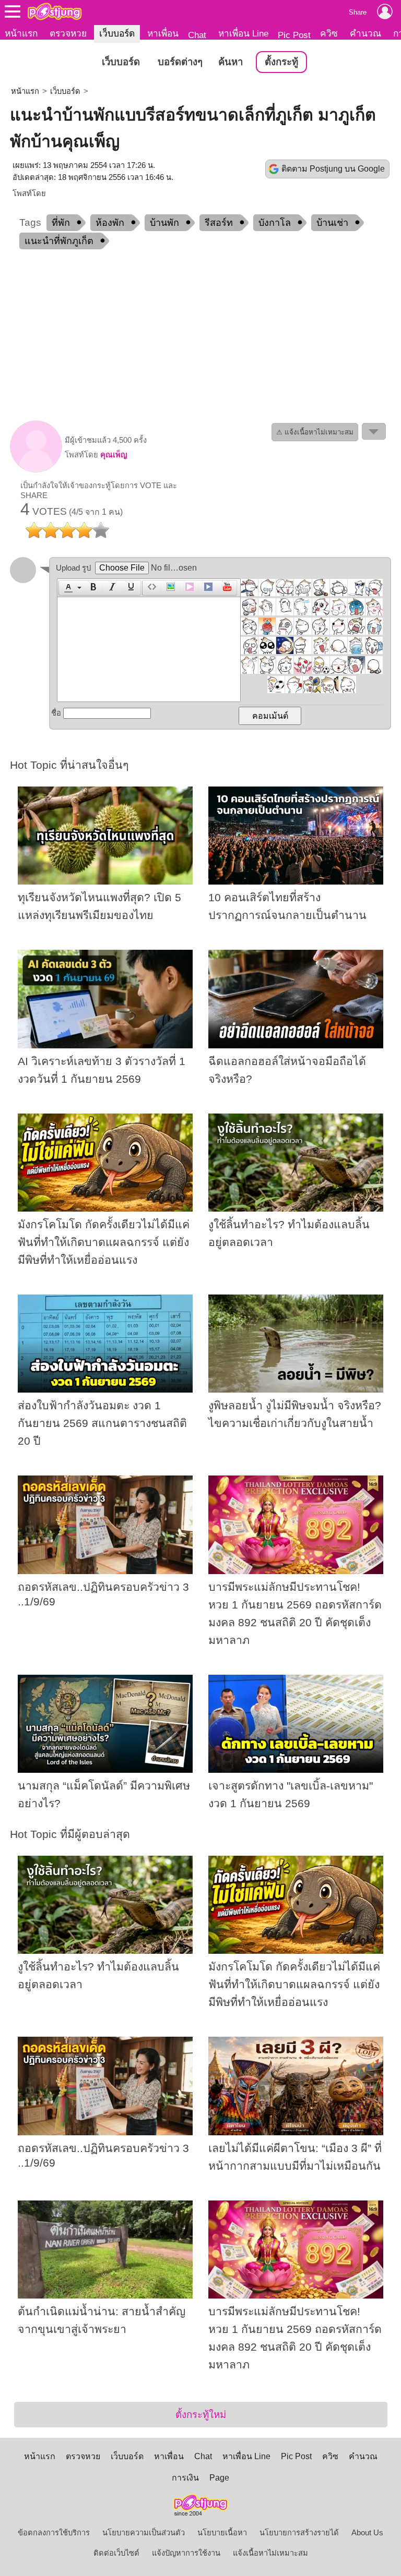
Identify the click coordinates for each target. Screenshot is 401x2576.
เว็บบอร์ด (117, 33)
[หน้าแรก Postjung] (55, 11)
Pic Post (294, 35)
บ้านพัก (164, 223)
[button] (71, 588)
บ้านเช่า (332, 223)
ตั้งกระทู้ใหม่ (201, 2415)
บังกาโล (275, 223)
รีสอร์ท (219, 223)
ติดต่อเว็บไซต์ (116, 2553)
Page (219, 2478)
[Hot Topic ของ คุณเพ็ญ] (36, 470)
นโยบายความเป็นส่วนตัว (144, 2533)
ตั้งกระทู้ (281, 62)
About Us (367, 2533)
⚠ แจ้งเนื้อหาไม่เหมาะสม (315, 432)
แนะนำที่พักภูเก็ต (59, 241)
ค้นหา (231, 62)
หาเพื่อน (163, 33)
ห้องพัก (110, 223)
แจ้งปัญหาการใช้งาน (186, 2553)
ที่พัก (61, 223)
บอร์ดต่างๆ (180, 62)
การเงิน (185, 2478)
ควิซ (329, 33)
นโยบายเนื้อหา (222, 2533)
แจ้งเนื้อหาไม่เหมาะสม (270, 2553)
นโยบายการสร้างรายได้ (299, 2533)
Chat (197, 35)
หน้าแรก (21, 33)
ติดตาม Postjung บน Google (333, 169)
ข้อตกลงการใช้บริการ (54, 2533)
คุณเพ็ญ (114, 455)
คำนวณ (365, 33)
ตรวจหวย (68, 33)
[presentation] (67, 588)
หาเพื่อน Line (243, 33)
